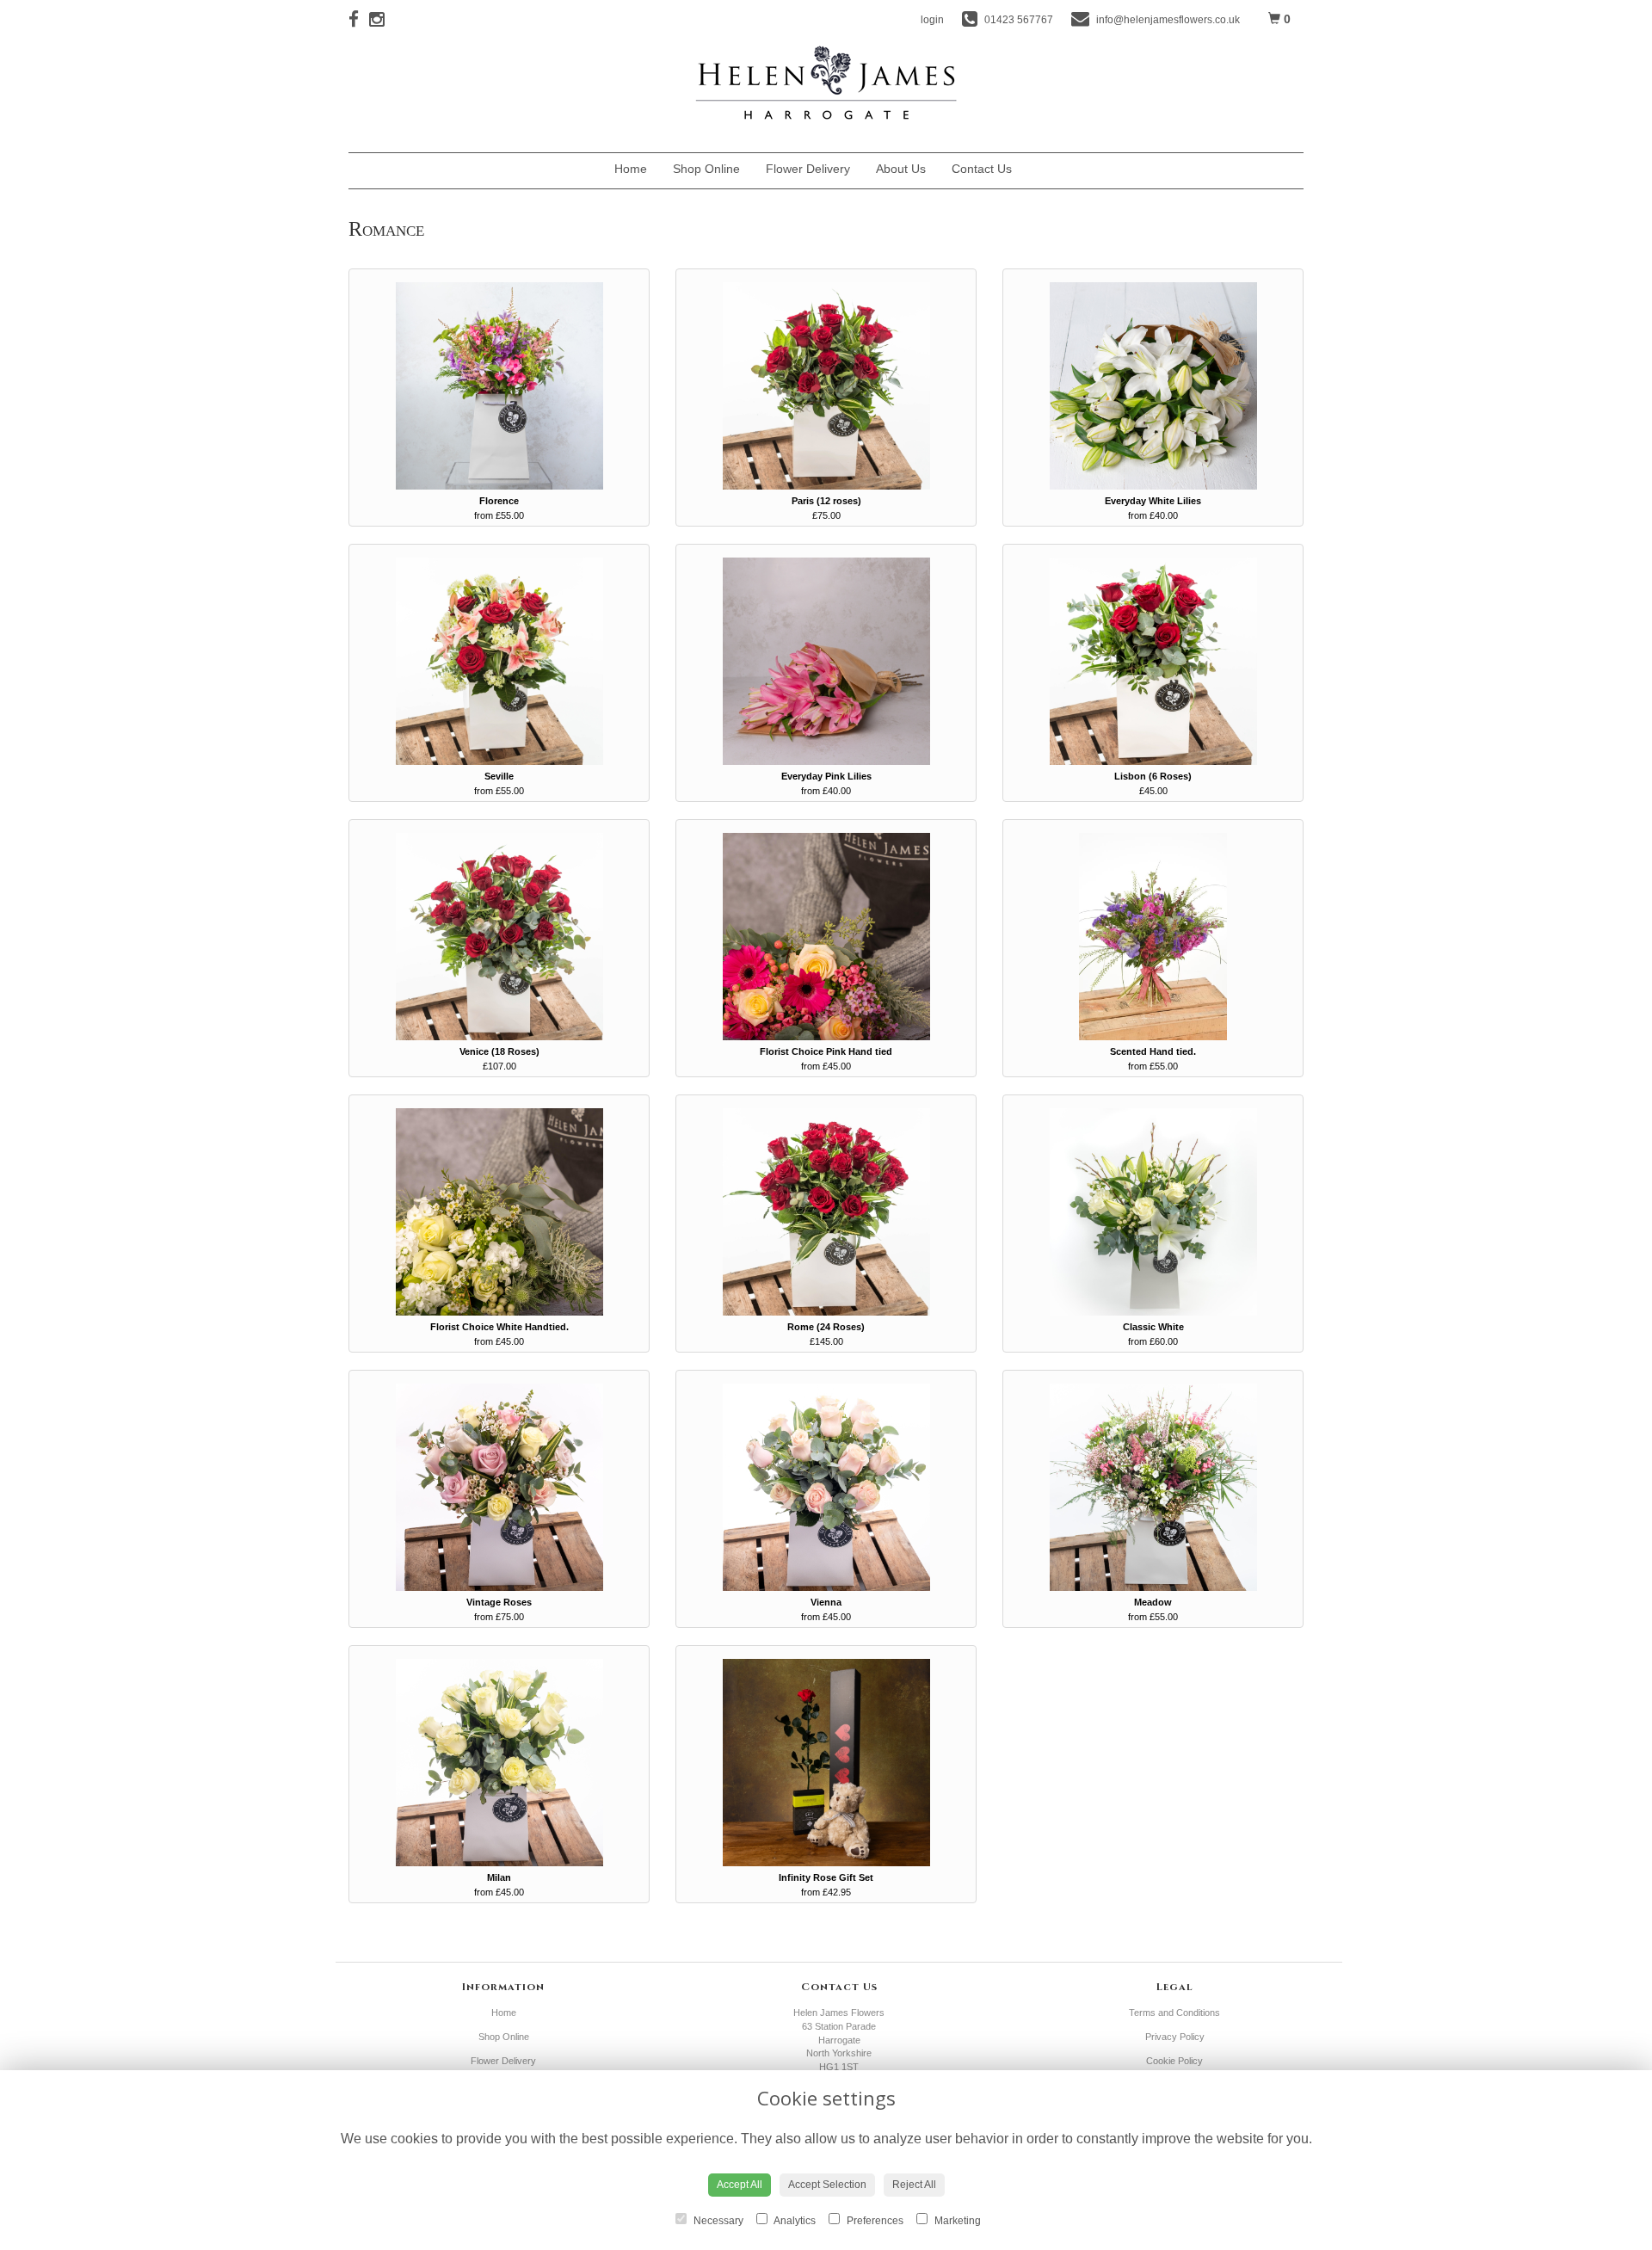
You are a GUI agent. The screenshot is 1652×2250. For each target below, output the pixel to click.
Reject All (914, 2185)
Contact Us (982, 169)
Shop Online (706, 169)
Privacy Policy (1175, 2037)
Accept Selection (827, 2185)
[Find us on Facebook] (359, 19)
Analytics (794, 2221)
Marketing (956, 2221)
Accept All (740, 2185)
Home (631, 169)
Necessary (717, 2221)
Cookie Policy (1174, 2061)
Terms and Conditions (1174, 2013)
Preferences (874, 2221)
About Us (901, 169)
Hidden (1038, 173)
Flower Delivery (808, 169)
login (932, 20)
